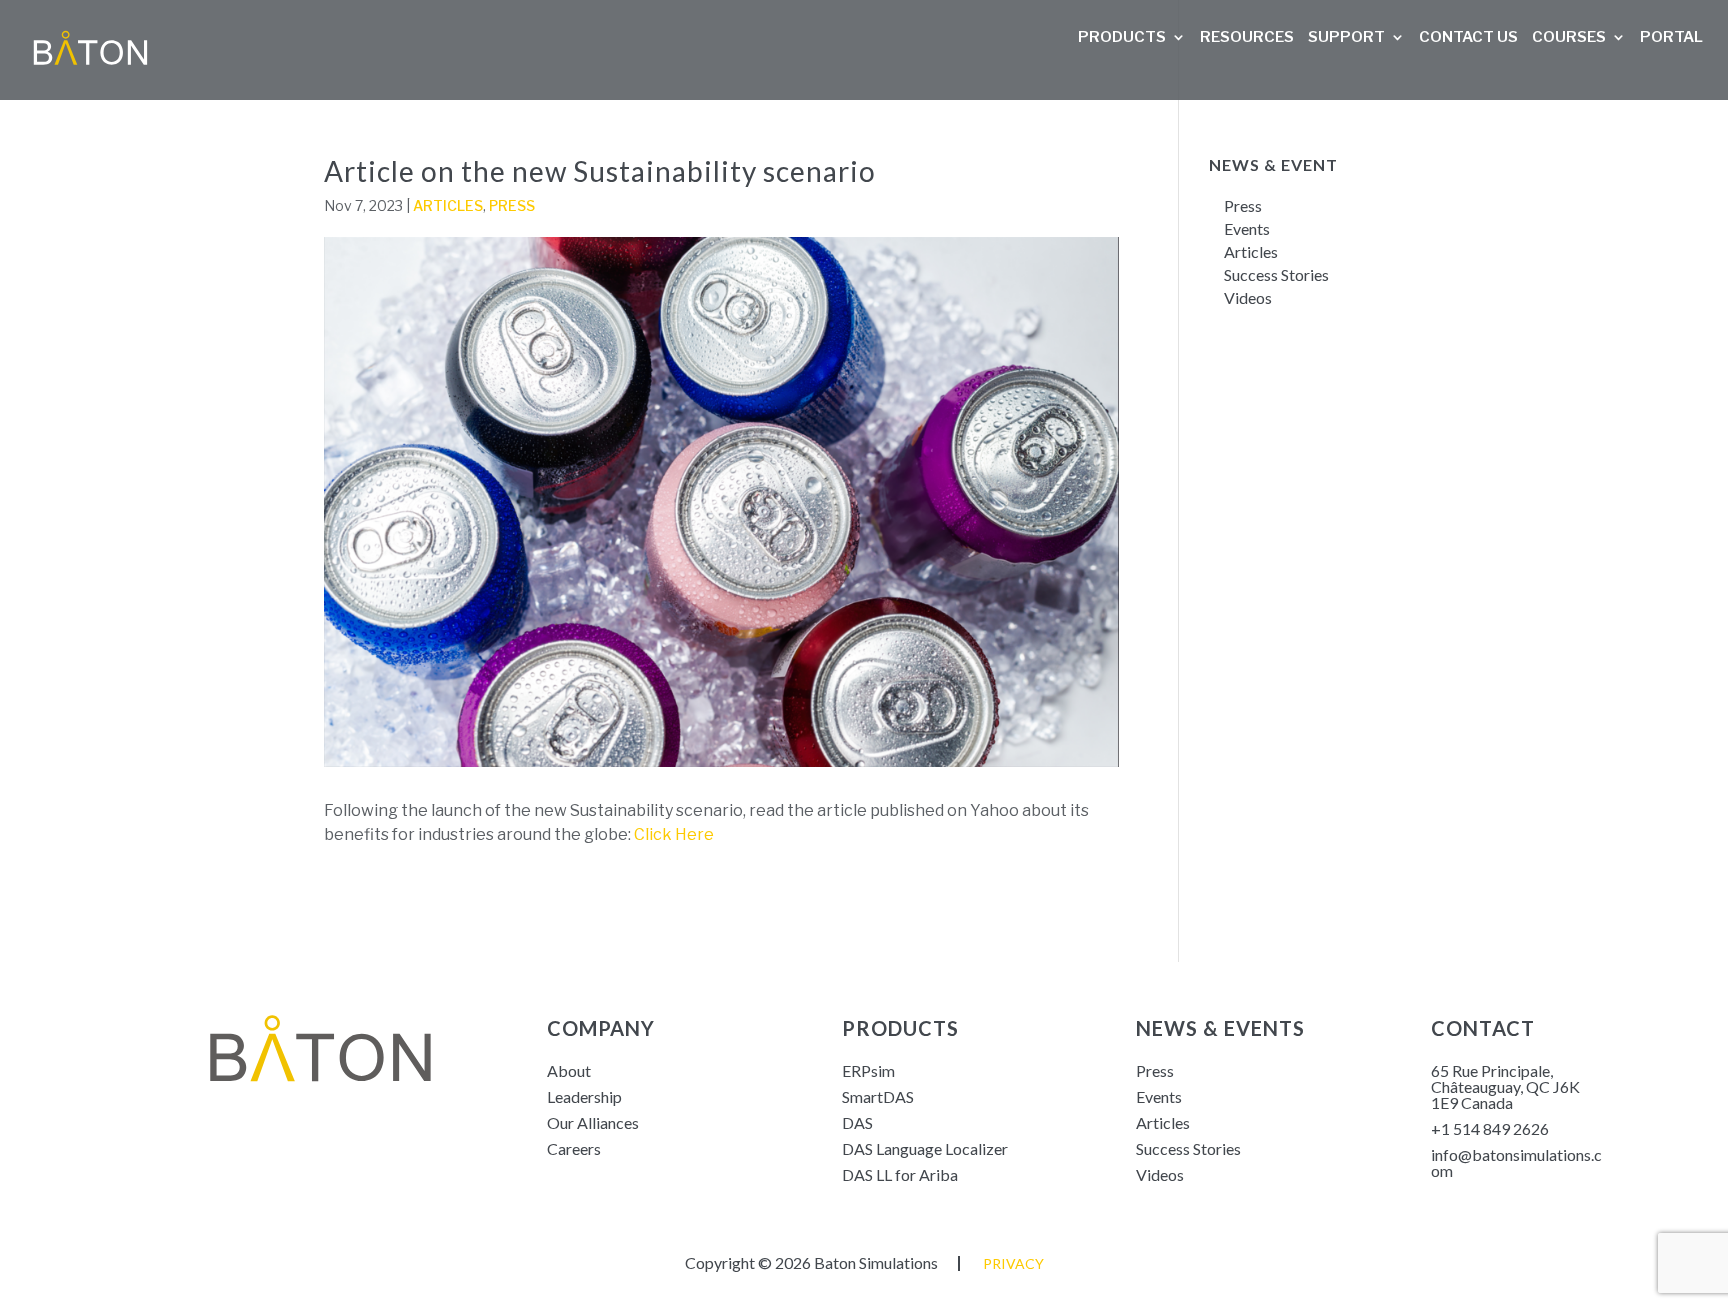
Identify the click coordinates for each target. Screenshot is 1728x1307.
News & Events (1220, 1028)
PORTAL (1671, 38)
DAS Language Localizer (925, 1148)
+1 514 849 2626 (1490, 1128)
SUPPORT (1346, 38)
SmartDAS (878, 1096)
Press (512, 205)
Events (1247, 228)
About (569, 1070)
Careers (574, 1148)
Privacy (1013, 1263)
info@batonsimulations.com (1516, 1162)
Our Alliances (593, 1122)
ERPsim (868, 1070)
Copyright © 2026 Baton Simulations (811, 1262)
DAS (857, 1122)
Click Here (674, 834)
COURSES (1569, 38)
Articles (448, 205)
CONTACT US (1468, 38)
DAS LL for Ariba (900, 1174)
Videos (1248, 297)
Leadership (584, 1096)
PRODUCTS (1122, 38)
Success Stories (1278, 274)
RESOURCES (1247, 38)
